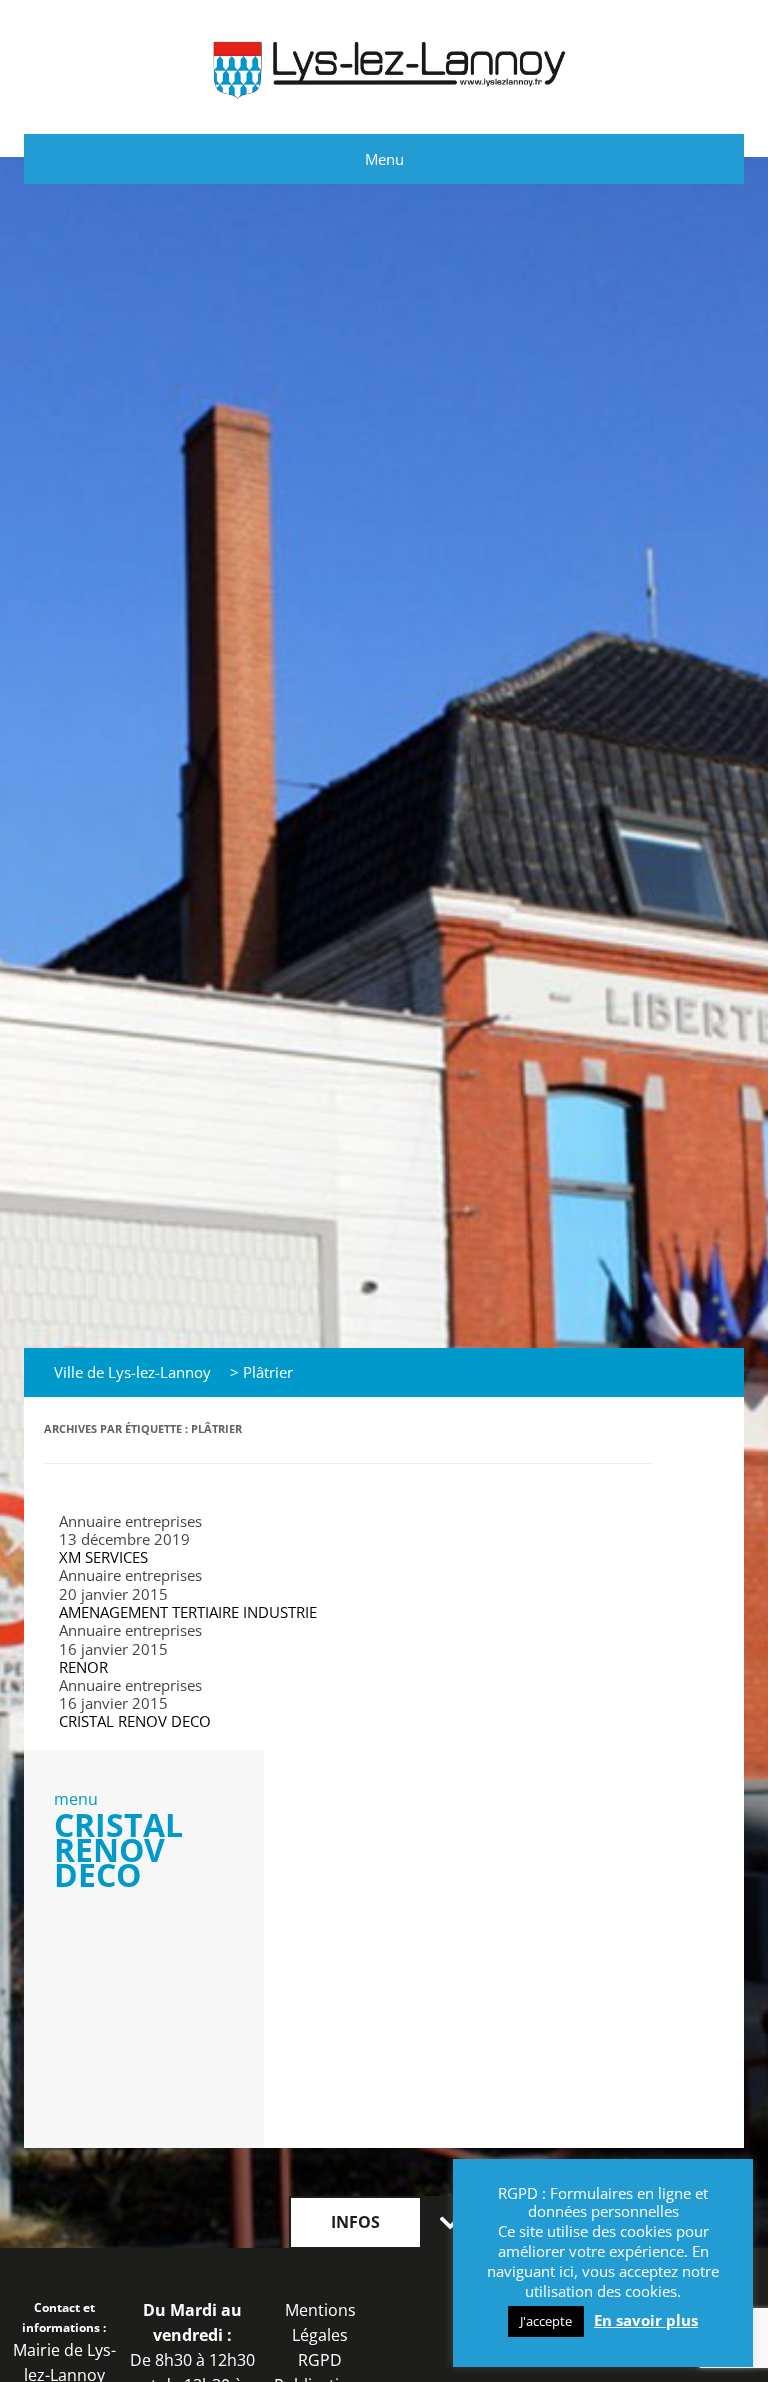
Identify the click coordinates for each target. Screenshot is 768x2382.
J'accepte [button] (546, 2321)
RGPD (320, 2360)
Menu (384, 159)
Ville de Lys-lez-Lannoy (132, 1372)
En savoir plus (646, 2320)
